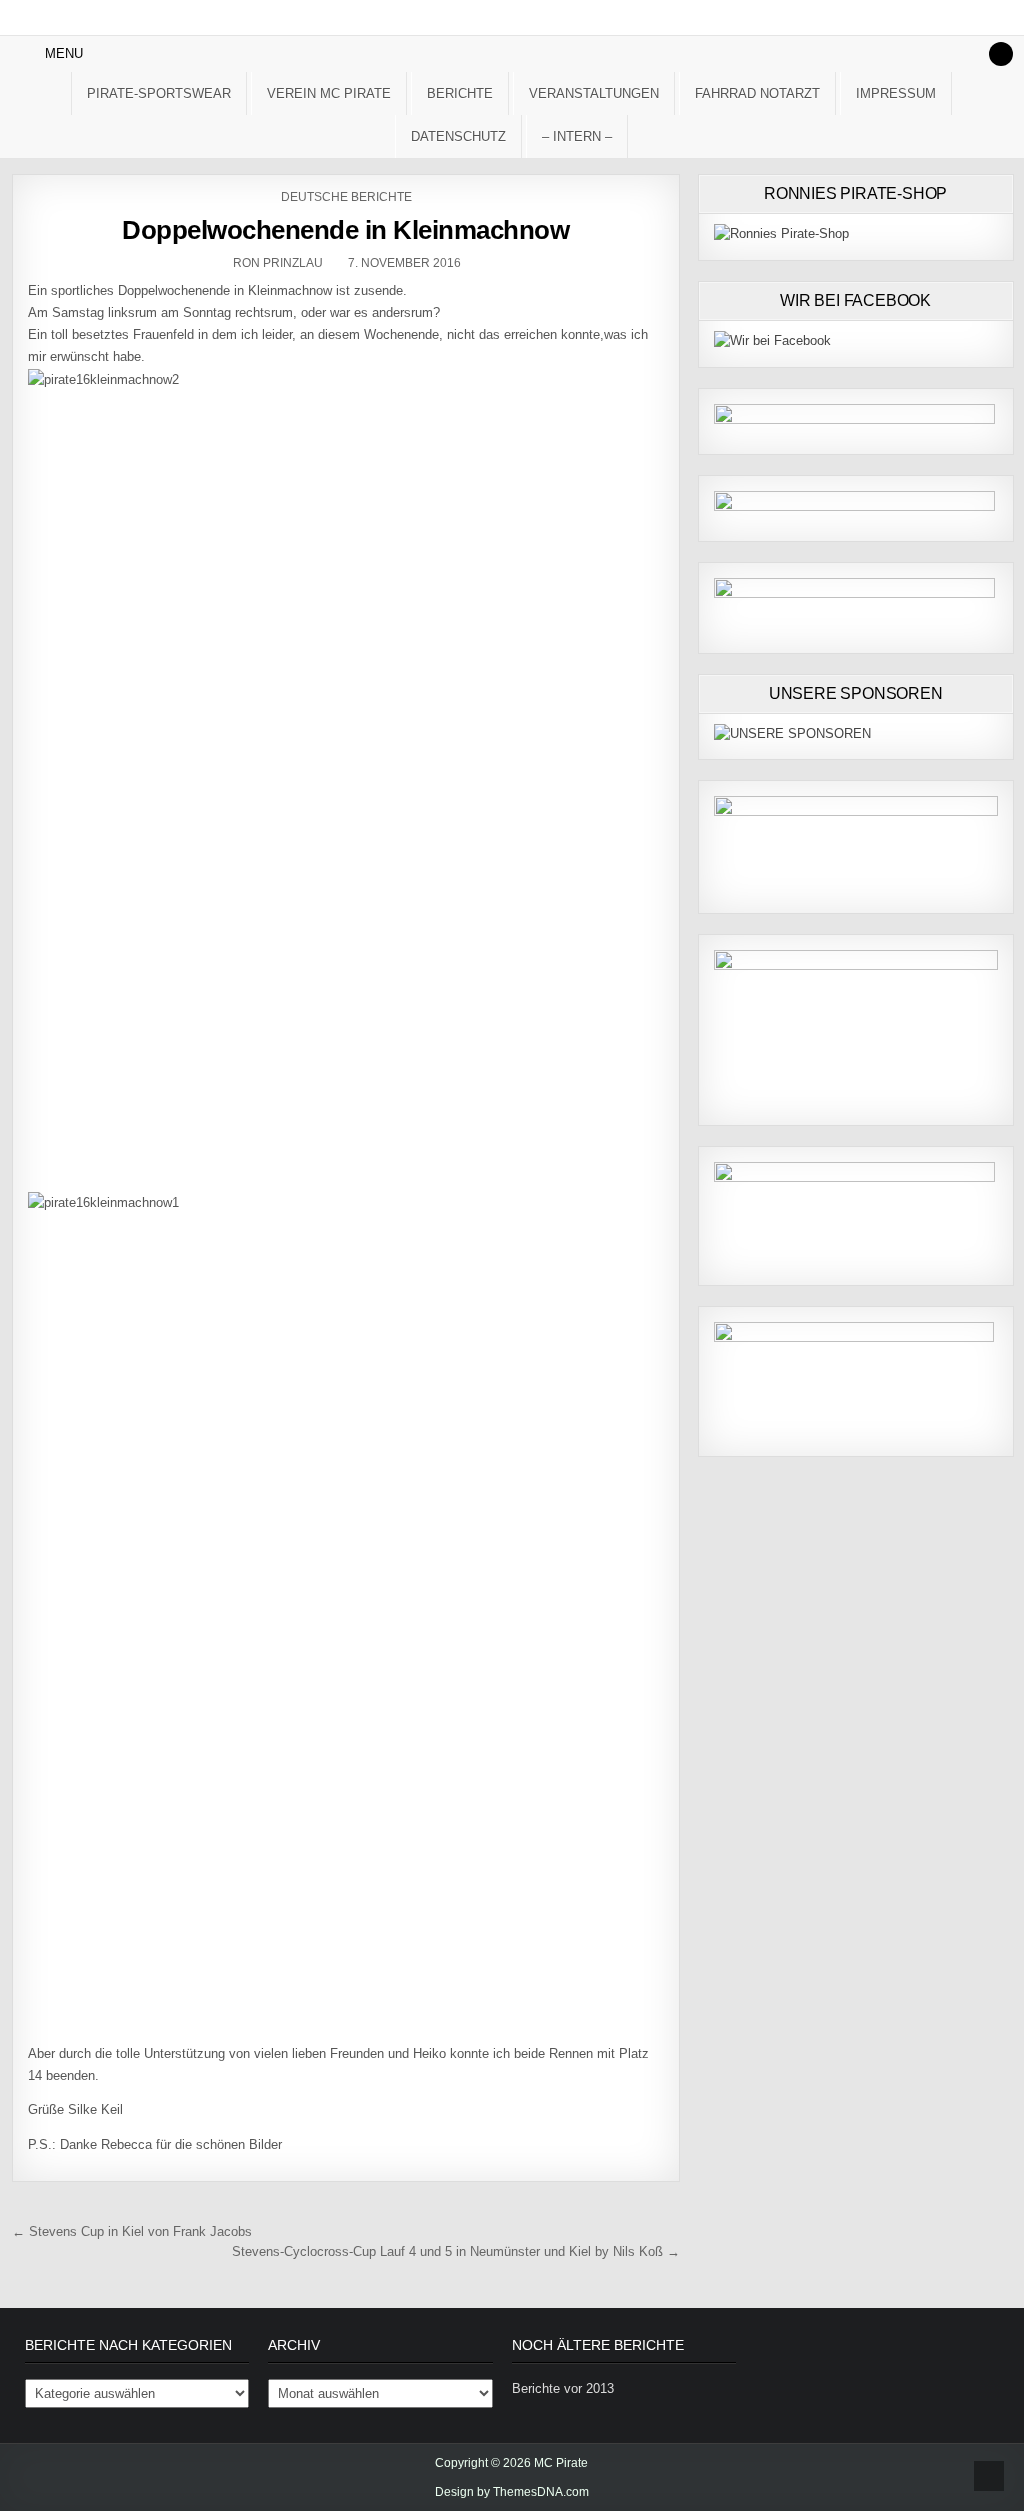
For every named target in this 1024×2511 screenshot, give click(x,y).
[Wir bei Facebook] (772, 340)
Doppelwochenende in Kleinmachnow (345, 230)
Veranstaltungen (594, 93)
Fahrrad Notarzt (757, 93)
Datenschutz (458, 136)
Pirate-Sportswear (159, 93)
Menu (64, 53)
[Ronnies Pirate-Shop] (781, 233)
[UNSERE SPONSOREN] (792, 733)
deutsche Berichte (346, 197)
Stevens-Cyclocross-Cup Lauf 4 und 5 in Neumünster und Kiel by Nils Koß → (456, 2251)
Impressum (896, 93)
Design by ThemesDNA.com (512, 2492)
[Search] (1001, 54)
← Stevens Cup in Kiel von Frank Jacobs (132, 2231)
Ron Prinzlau (278, 263)
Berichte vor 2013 (563, 2388)
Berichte (460, 93)
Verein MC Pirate (329, 93)
